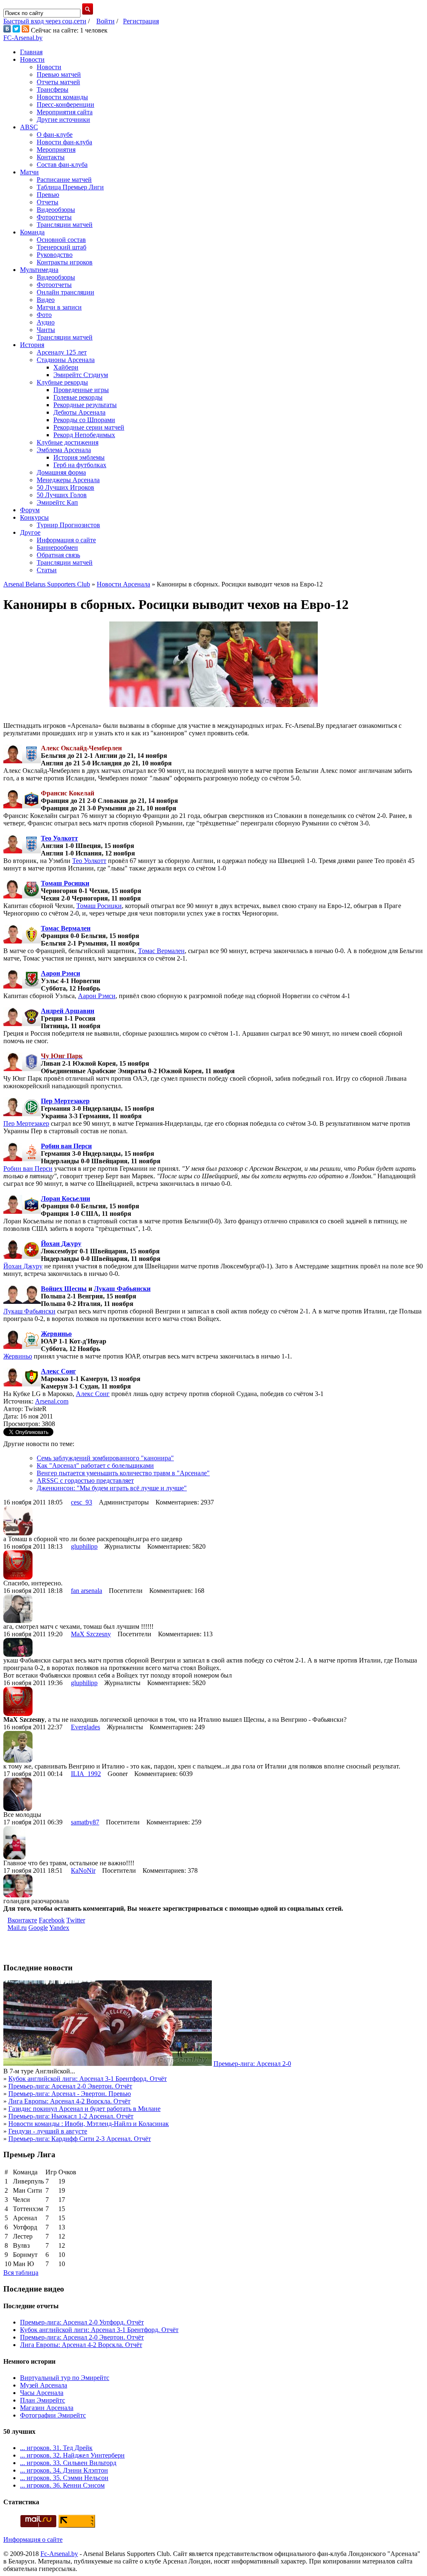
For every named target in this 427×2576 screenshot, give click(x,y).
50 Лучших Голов (62, 495)
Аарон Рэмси (60, 973)
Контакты (51, 157)
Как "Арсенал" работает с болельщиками (95, 1465)
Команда (32, 232)
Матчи (29, 172)
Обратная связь (58, 555)
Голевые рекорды (78, 397)
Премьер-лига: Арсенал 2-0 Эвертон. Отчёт (70, 2086)
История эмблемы (79, 457)
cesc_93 (82, 1502)
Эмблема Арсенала (64, 450)
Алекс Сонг (58, 1371)
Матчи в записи (59, 307)
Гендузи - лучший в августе (48, 2131)
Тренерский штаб (62, 247)
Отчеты (48, 202)
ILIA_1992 (86, 1774)
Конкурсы (34, 517)
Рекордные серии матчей (89, 427)
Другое (30, 532)
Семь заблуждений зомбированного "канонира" (105, 1458)
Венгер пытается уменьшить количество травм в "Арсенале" (123, 1473)
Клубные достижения (68, 442)
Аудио (46, 322)
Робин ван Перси (66, 1146)
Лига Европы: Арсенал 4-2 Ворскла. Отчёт (69, 2101)
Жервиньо (56, 1334)
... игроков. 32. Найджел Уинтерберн (72, 2455)
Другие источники (63, 119)
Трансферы (53, 89)
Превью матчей (59, 74)
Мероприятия (56, 150)
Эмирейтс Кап (57, 502)
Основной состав (61, 240)
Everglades (85, 1727)
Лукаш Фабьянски (122, 1289)
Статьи (47, 570)
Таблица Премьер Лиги (70, 187)
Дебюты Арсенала (79, 412)
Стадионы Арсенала (66, 360)
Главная (31, 52)
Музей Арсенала (44, 2385)
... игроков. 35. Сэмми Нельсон (64, 2478)
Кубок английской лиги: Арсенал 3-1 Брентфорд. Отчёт (88, 2079)
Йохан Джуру (61, 1244)
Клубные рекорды (62, 382)
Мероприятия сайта (65, 112)
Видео (46, 300)
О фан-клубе (55, 135)
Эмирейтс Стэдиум (81, 375)
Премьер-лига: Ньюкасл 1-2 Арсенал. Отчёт (71, 2116)
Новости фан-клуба (64, 142)
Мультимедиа (39, 270)
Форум (30, 510)
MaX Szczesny (91, 1634)
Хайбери (66, 367)
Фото (44, 315)
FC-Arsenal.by (23, 38)
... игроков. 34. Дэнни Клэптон (64, 2470)
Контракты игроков (65, 262)
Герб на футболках (80, 465)
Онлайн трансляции (65, 292)
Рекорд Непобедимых (84, 435)
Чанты (46, 330)
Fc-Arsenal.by (59, 2554)
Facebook (52, 1920)
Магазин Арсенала (47, 2408)
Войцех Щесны (64, 1289)
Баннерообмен (57, 547)
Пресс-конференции (65, 104)
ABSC (29, 127)
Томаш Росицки (65, 883)
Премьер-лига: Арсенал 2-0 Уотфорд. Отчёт (82, 2322)
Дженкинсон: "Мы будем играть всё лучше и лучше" (112, 1488)
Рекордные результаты (85, 405)
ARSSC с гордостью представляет (85, 1480)
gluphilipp (84, 1546)
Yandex (59, 1928)
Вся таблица (21, 2273)
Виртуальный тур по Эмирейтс (65, 2378)
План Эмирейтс (43, 2400)
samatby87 (85, 1822)
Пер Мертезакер (65, 1101)
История (32, 345)
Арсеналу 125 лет (62, 352)
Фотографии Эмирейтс (53, 2415)
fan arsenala (87, 1591)
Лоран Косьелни (65, 1199)
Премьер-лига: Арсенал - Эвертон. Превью (70, 2094)
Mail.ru (17, 1928)
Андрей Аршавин (68, 1011)
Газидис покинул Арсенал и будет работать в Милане (84, 2109)
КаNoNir (83, 1870)
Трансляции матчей (65, 225)
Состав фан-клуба (62, 165)
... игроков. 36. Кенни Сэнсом (62, 2485)
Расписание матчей (64, 180)
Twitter (76, 1920)
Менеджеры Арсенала (68, 480)
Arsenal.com (52, 1401)
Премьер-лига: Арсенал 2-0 (252, 2064)
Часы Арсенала (42, 2393)
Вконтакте (22, 1920)
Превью (48, 195)
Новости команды (62, 97)
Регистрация (141, 21)
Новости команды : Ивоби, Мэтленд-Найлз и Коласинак (89, 2124)
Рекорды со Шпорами (84, 420)
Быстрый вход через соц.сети (45, 21)
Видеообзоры (56, 210)
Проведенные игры (81, 390)
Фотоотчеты (54, 217)
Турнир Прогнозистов (68, 525)
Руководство (55, 255)
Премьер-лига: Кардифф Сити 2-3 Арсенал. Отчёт (80, 2139)
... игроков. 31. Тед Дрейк (56, 2448)
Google (38, 1928)
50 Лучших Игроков (65, 487)
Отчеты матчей (58, 82)
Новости (32, 59)
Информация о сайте (66, 540)
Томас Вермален (66, 928)
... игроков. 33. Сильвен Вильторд (68, 2463)
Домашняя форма (61, 472)
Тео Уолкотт (59, 838)
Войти (105, 21)
